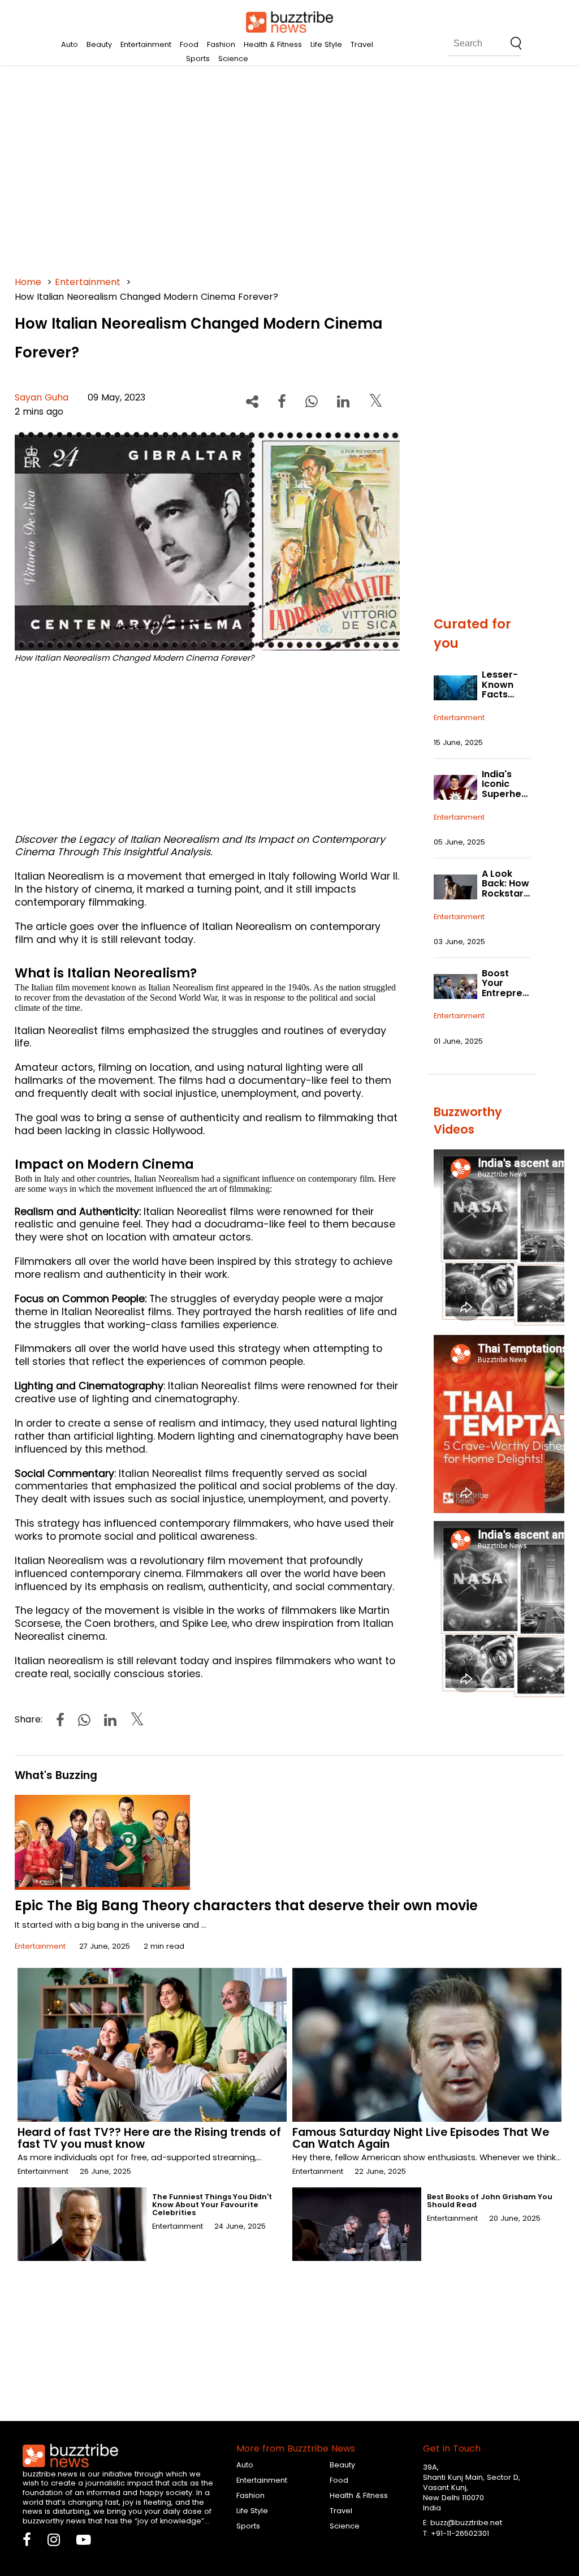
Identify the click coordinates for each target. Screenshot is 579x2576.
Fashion (221, 44)
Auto (70, 44)
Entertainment (146, 44)
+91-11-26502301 (460, 2533)
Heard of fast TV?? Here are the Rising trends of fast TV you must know (149, 2138)
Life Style (326, 44)
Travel (362, 44)
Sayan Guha (42, 397)
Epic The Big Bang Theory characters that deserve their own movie (246, 1905)
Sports (198, 59)
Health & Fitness (273, 44)
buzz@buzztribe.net (466, 2523)
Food (189, 44)
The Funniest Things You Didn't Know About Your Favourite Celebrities (212, 2205)
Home (28, 282)
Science (233, 59)
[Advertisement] (290, 170)
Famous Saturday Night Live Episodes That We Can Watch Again (421, 2138)
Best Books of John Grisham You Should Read (490, 2201)
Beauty (99, 44)
